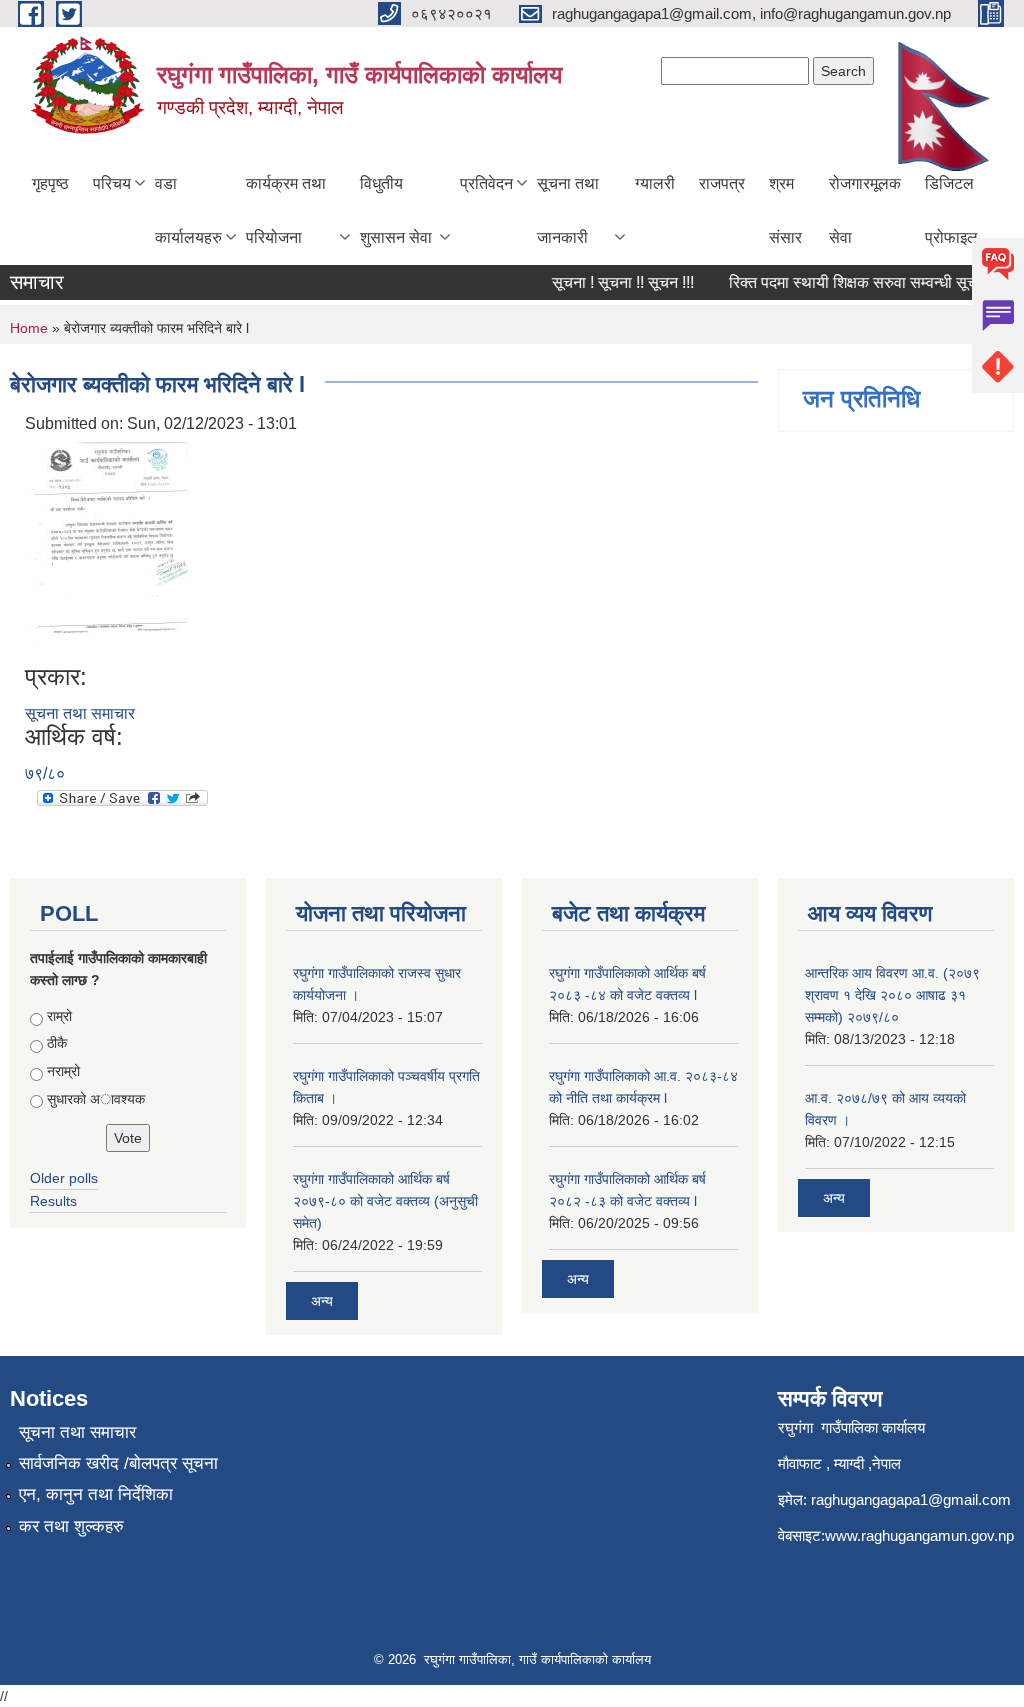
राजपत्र (722, 183)
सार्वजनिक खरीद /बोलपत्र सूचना (118, 1463)
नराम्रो (63, 1071)
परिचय (112, 183)
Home (29, 328)
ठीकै (57, 1043)
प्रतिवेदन (486, 183)
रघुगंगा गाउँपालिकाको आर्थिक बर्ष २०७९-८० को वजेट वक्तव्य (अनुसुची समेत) (385, 1201)
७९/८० (45, 773)
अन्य (322, 1301)
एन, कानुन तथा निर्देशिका (96, 1494)
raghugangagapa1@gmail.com (911, 1499)
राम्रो (59, 1016)
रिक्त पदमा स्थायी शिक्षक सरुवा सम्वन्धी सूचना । (856, 282)
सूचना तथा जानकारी (568, 210)
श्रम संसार (785, 210)
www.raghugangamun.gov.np (919, 1535)
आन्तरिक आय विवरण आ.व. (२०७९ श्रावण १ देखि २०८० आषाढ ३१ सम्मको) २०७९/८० (892, 995)
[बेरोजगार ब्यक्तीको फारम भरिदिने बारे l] (110, 548)
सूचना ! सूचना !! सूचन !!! (612, 282)
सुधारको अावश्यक (96, 1099)
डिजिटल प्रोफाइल (951, 210)
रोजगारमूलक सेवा (865, 210)
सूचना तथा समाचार (80, 713)
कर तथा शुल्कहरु (71, 1526)
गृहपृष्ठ (50, 183)
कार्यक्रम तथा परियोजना (286, 210)
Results (53, 1201)
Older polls (64, 1178)
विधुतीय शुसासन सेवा (396, 210)
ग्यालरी (655, 183)
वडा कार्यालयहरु (188, 210)
